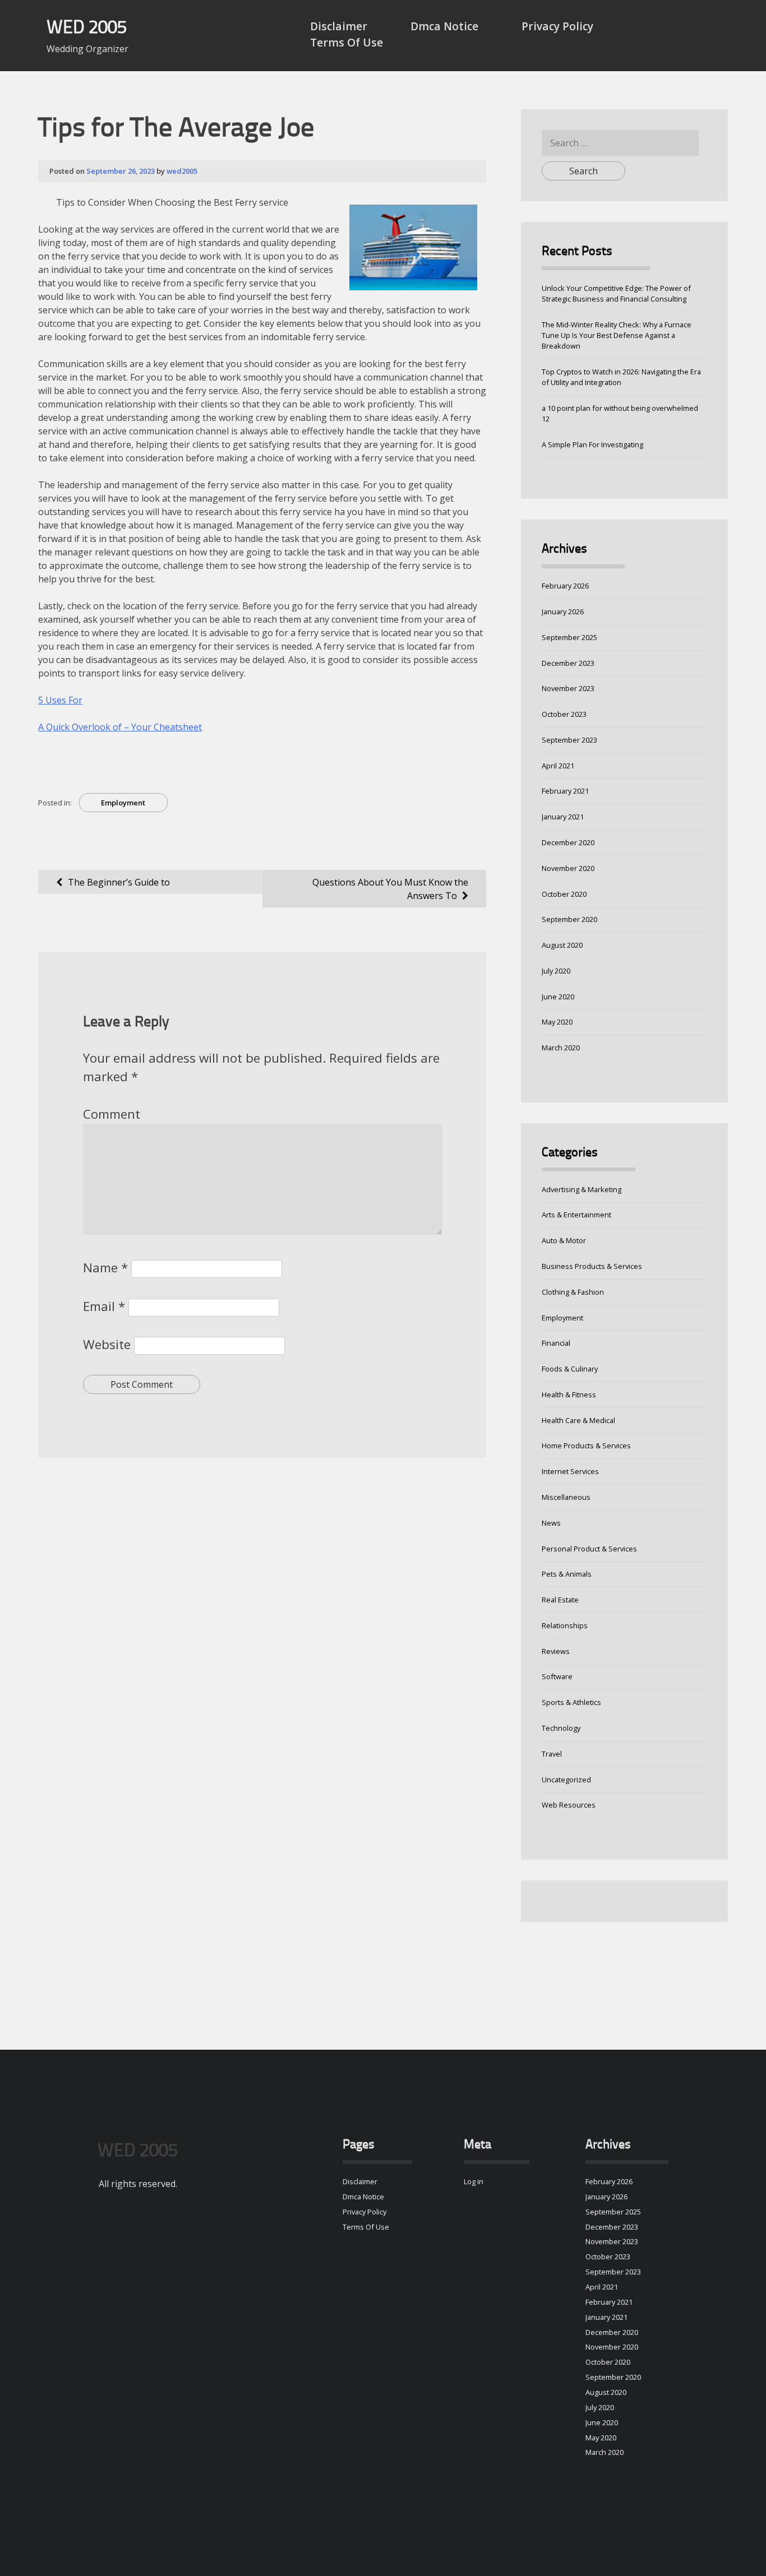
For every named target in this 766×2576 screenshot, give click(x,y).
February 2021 (565, 791)
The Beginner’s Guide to (119, 882)
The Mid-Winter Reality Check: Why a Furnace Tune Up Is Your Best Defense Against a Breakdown (617, 335)
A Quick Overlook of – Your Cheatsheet (120, 727)
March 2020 (561, 1048)
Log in (474, 2181)
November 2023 (568, 688)
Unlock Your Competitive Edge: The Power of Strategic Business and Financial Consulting (616, 293)
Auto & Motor (564, 1240)
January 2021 (563, 817)
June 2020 (558, 997)
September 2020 (569, 919)
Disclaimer (339, 26)
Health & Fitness (569, 1394)
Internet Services (570, 1471)
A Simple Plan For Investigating (592, 444)
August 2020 (562, 945)
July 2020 (556, 971)
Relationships (565, 1625)
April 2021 (558, 766)
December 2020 (568, 842)
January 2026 (563, 611)
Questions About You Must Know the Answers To (390, 889)
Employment (123, 803)
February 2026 (565, 586)
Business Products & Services (592, 1266)
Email (104, 1306)
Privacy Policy (557, 26)
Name (105, 1268)
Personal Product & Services (589, 1549)
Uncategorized (566, 1780)
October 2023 (564, 714)
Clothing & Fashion (573, 1292)
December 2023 (568, 663)
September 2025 (569, 637)
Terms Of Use (347, 42)
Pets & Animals (567, 1574)
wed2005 (182, 171)
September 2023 (569, 740)
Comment (112, 1114)
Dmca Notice (444, 26)
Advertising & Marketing (582, 1189)
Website (107, 1344)
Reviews (556, 1651)
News (551, 1523)
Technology (561, 1728)
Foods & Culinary (570, 1369)
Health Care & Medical (578, 1420)
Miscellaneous (566, 1497)
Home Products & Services (586, 1445)
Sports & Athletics (571, 1702)
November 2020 (568, 868)
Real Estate (560, 1600)
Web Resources (569, 1805)
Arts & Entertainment (576, 1215)
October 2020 (564, 894)
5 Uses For (60, 700)
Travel (552, 1754)
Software (557, 1676)
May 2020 (557, 1022)
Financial (556, 1343)
